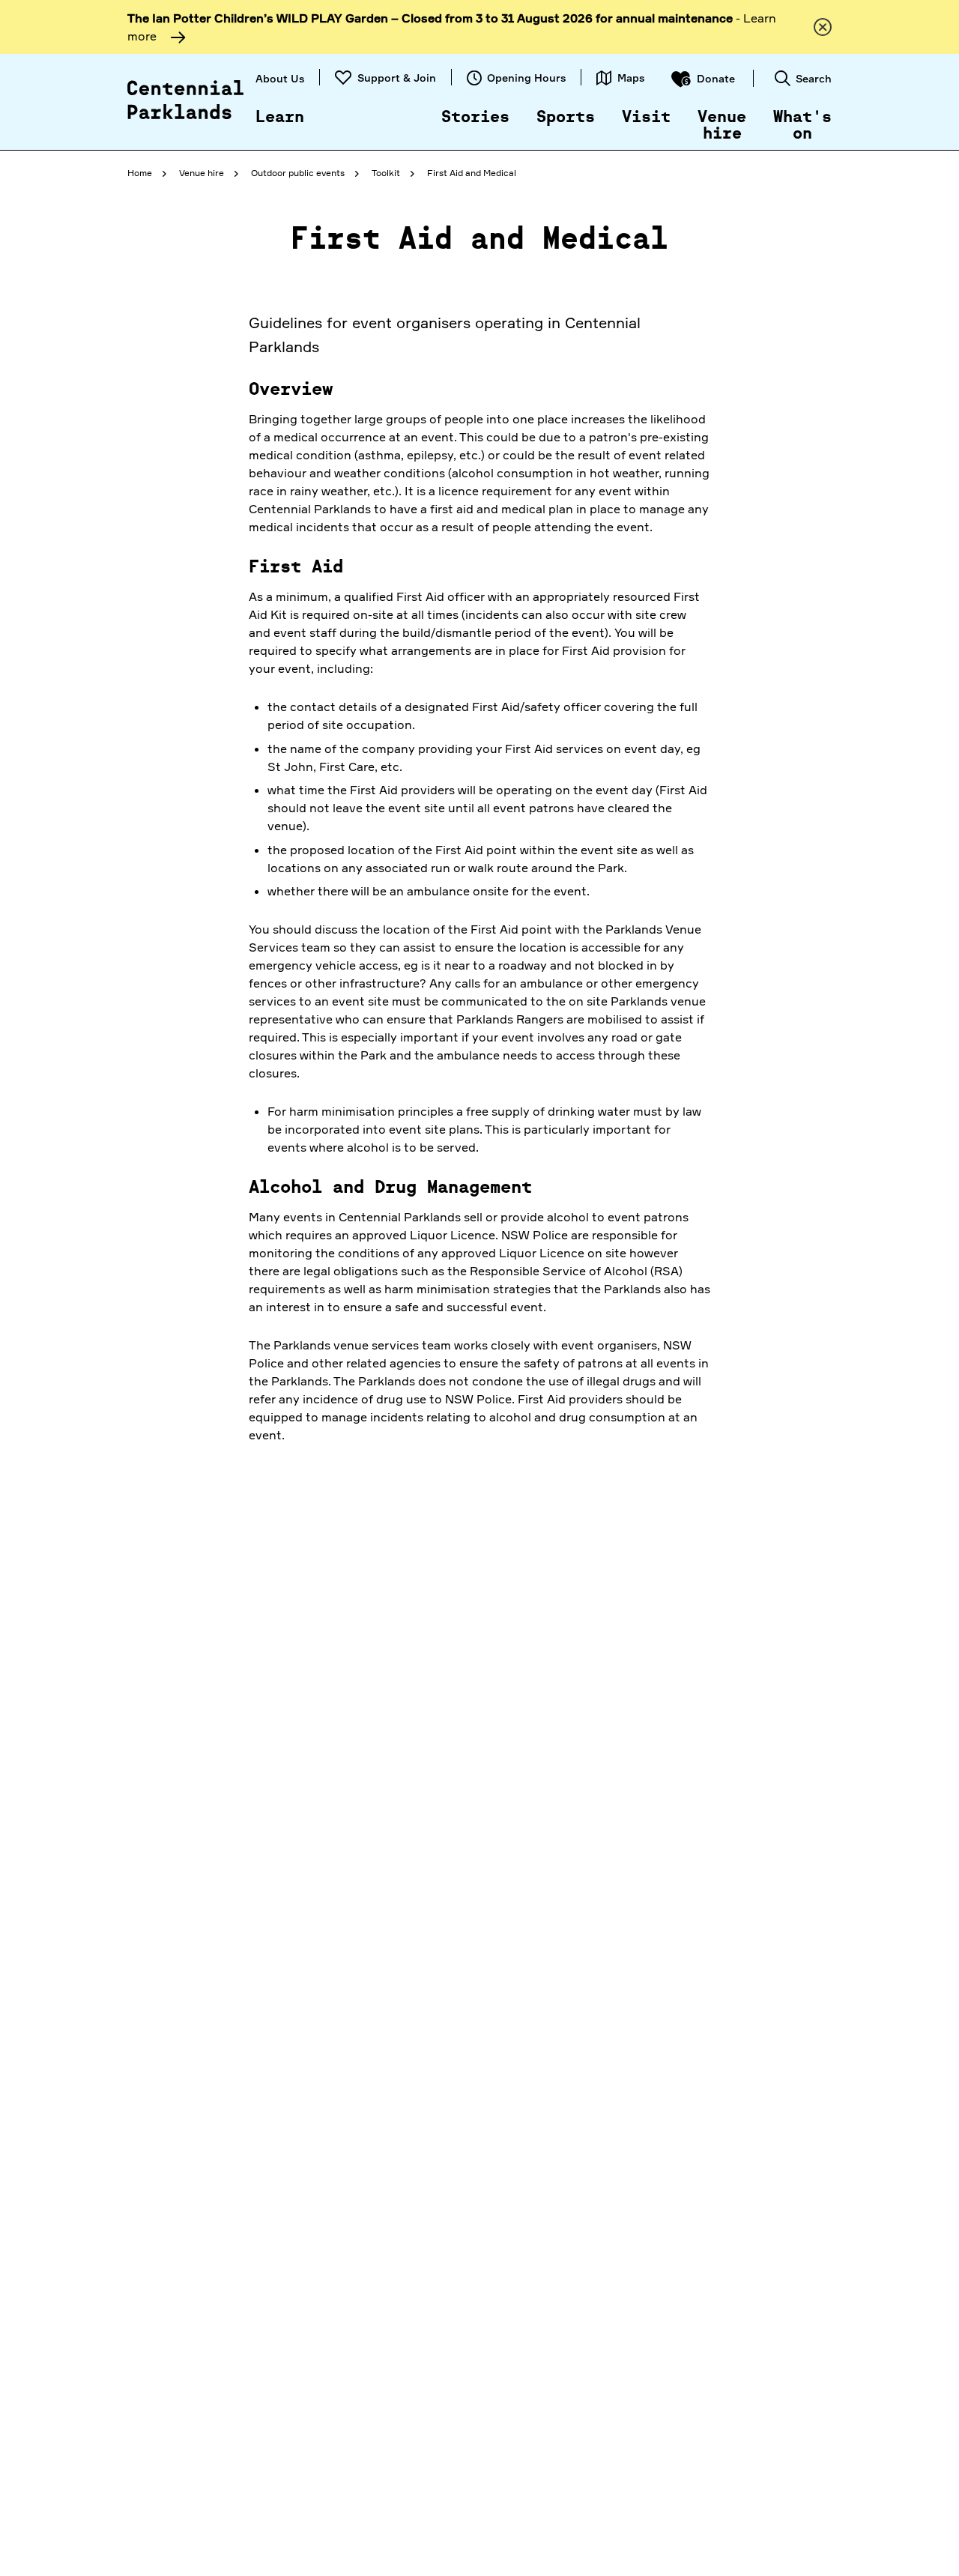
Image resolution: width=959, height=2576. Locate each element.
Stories (475, 118)
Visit (646, 118)
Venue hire (722, 126)
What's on (802, 126)
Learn (280, 118)
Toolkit (386, 173)
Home (140, 173)
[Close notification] (823, 27)
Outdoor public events (298, 173)
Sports (566, 118)
